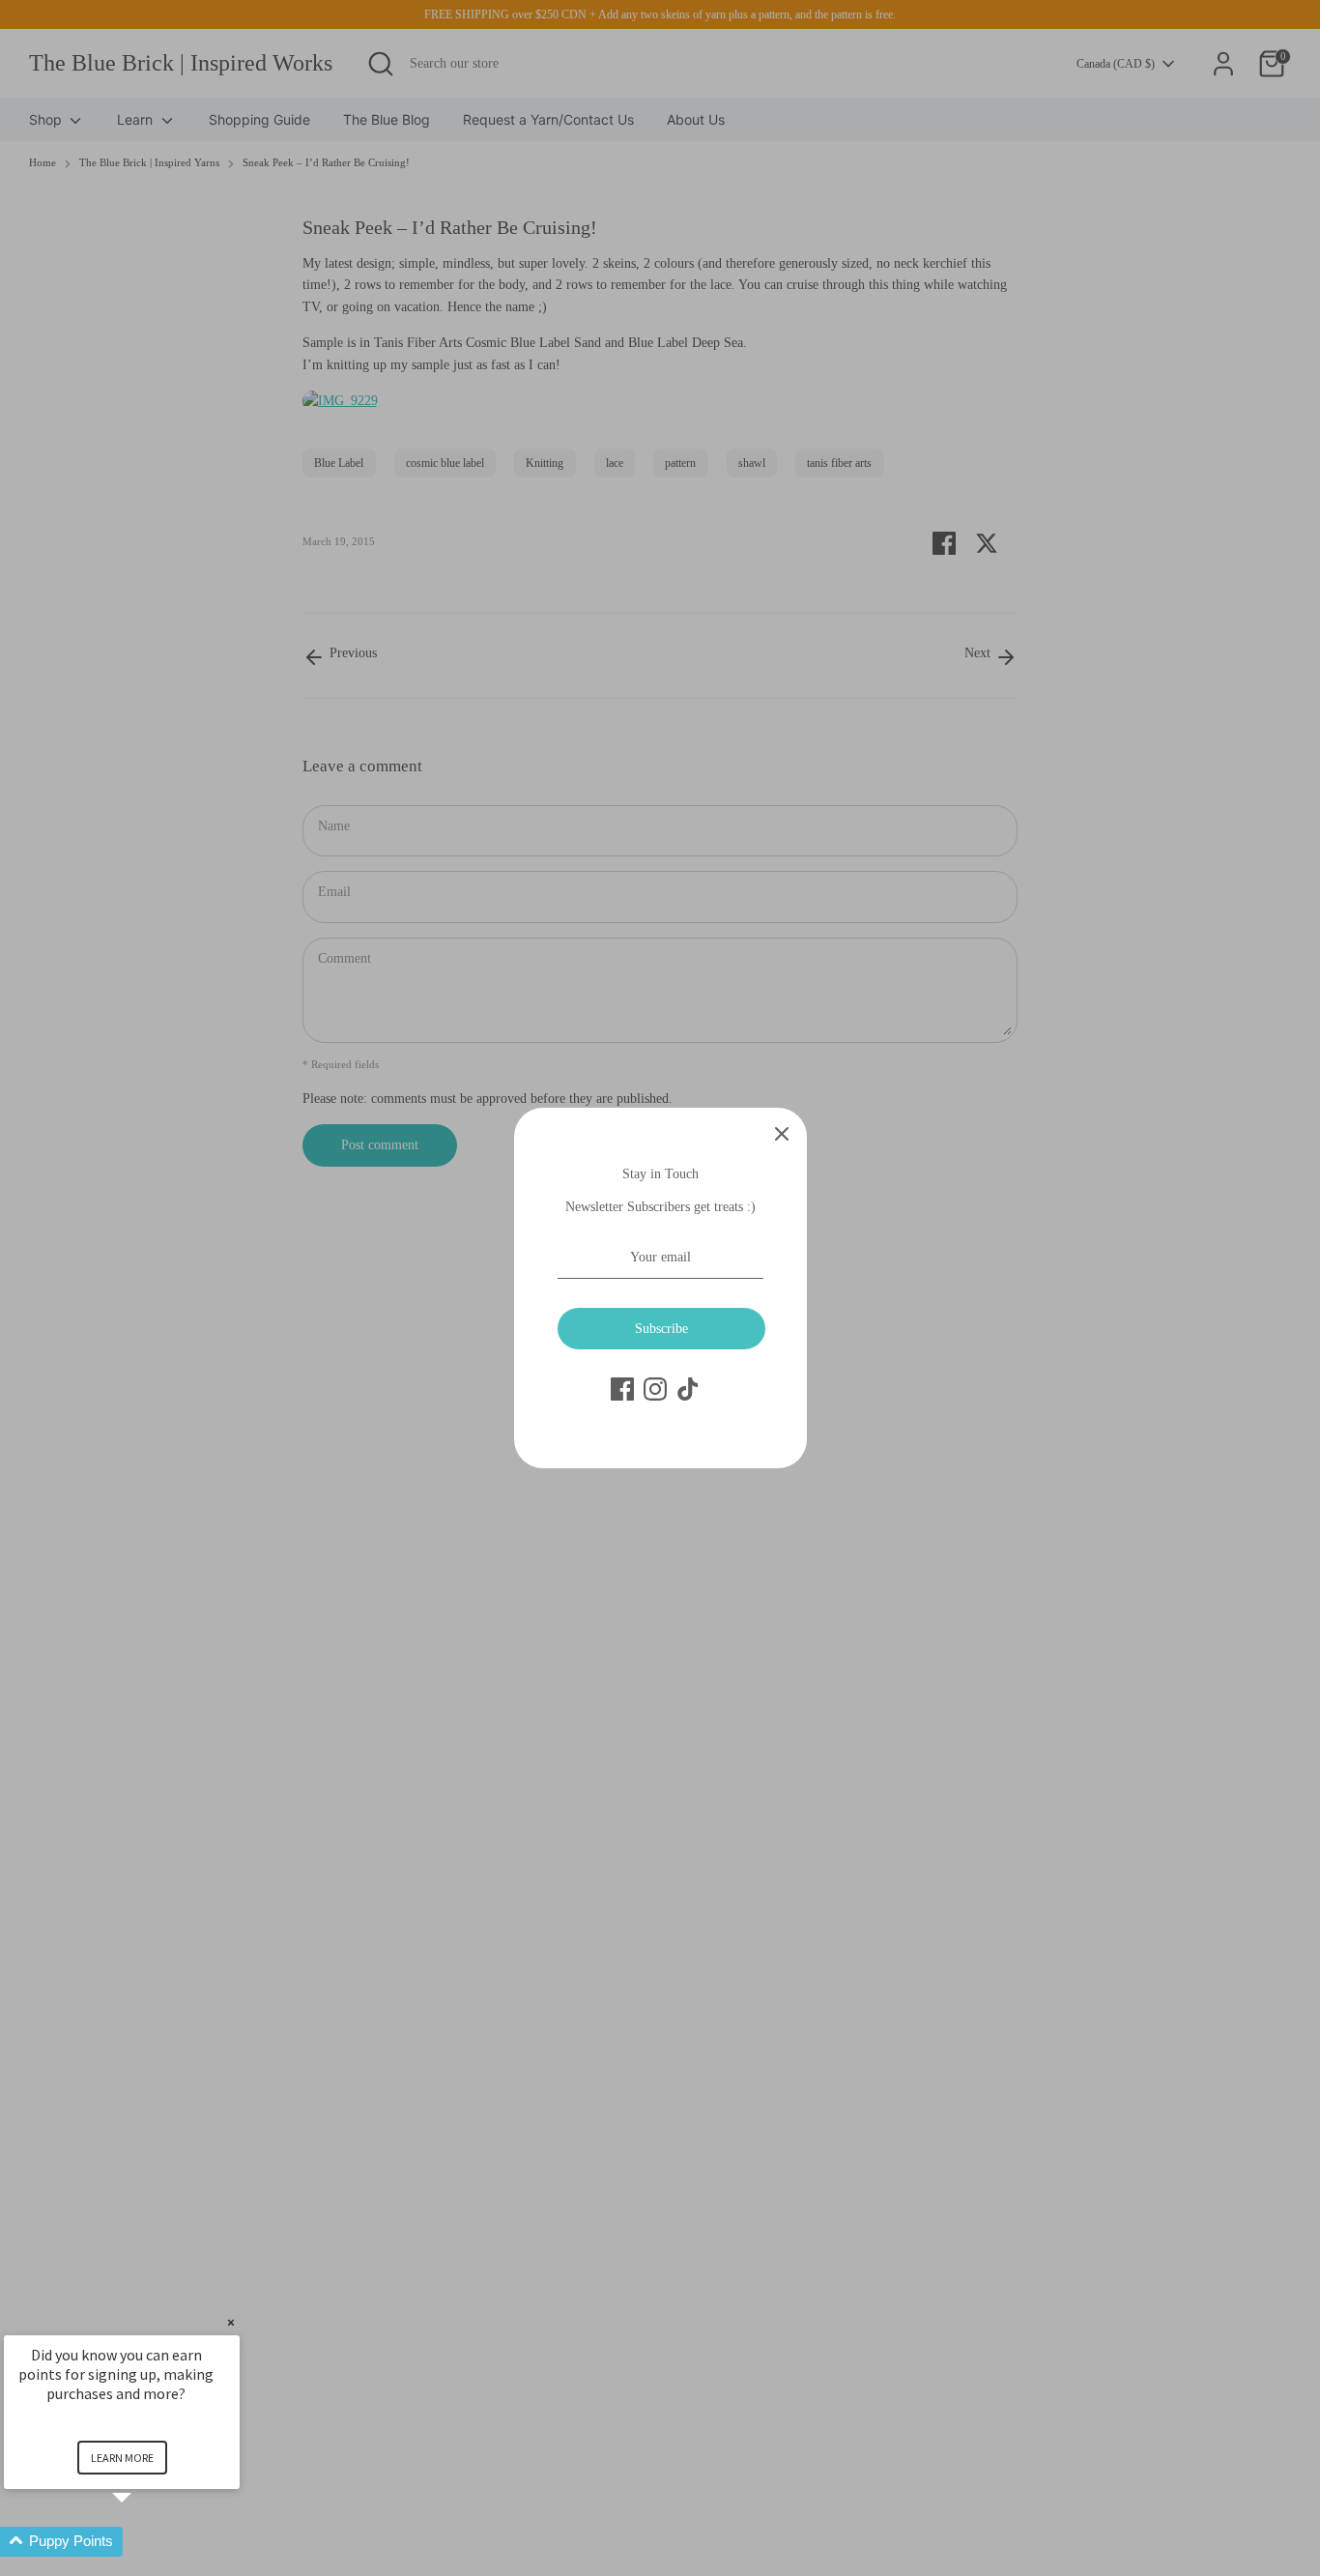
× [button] (231, 2322)
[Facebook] (622, 1389)
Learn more (122, 2458)
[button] (145, 2542)
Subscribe (661, 1329)
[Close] (782, 1133)
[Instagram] (655, 1389)
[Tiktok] (688, 1389)
